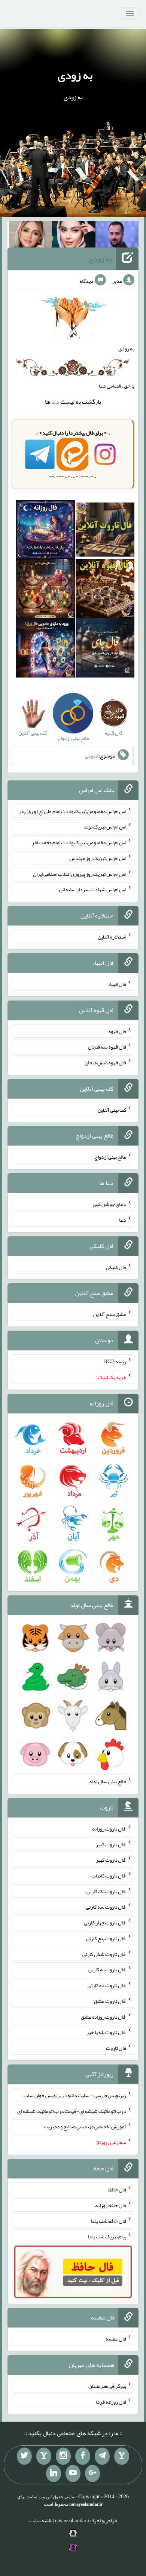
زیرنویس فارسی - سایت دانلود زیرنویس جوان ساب (75, 2095)
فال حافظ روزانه (111, 2205)
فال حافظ (117, 2190)
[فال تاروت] (105, 531)
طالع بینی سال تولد (107, 1781)
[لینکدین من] (54, 2473)
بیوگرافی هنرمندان (107, 2386)
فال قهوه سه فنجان (107, 1047)
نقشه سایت (41, 2520)
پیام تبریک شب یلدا (107, 2236)
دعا (55, 402)
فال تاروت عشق (110, 2001)
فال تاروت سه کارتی (106, 1907)
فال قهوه (117, 1031)
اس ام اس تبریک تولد (105, 827)
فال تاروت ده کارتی (107, 1985)
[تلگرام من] (102, 2456)
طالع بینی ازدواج (110, 1157)
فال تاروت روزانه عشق (104, 2016)
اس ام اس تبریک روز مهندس (98, 858)
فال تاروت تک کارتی (106, 1891)
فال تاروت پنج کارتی (106, 1938)
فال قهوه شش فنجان (105, 1062)
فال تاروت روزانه (109, 1829)
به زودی (75, 75)
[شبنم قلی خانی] (31, 236)
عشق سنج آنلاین (110, 1314)
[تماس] (44, 2456)
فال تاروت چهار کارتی (105, 1923)
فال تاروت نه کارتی (107, 1969)
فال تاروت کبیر (111, 1844)
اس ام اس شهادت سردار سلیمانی (93, 889)
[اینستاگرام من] (63, 2456)
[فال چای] (105, 650)
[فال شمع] (45, 590)
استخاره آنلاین (112, 937)
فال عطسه (116, 2339)
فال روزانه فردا (111, 2401)
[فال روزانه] (45, 531)
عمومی (92, 756)
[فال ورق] (45, 650)
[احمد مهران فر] (117, 236)
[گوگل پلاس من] (92, 2473)
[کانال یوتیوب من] (73, 2473)
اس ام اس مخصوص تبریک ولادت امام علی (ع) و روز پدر (72, 811)
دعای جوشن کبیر (109, 1204)
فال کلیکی (116, 1267)
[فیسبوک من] (83, 2456)
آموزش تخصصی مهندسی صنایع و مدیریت (85, 2126)
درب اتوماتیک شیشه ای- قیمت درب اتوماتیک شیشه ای (72, 2111)
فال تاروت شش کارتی (104, 1954)
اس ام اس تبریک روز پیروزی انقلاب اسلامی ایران (80, 874)
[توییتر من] (24, 2456)
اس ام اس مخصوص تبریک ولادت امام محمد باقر (79, 842)
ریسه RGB (115, 1361)
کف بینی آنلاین (112, 1109)
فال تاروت (116, 2048)
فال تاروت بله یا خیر (106, 2032)
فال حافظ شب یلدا (108, 2221)
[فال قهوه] (105, 590)
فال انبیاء (117, 984)
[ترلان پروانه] (74, 236)
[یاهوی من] (122, 2456)
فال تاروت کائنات (109, 1876)
